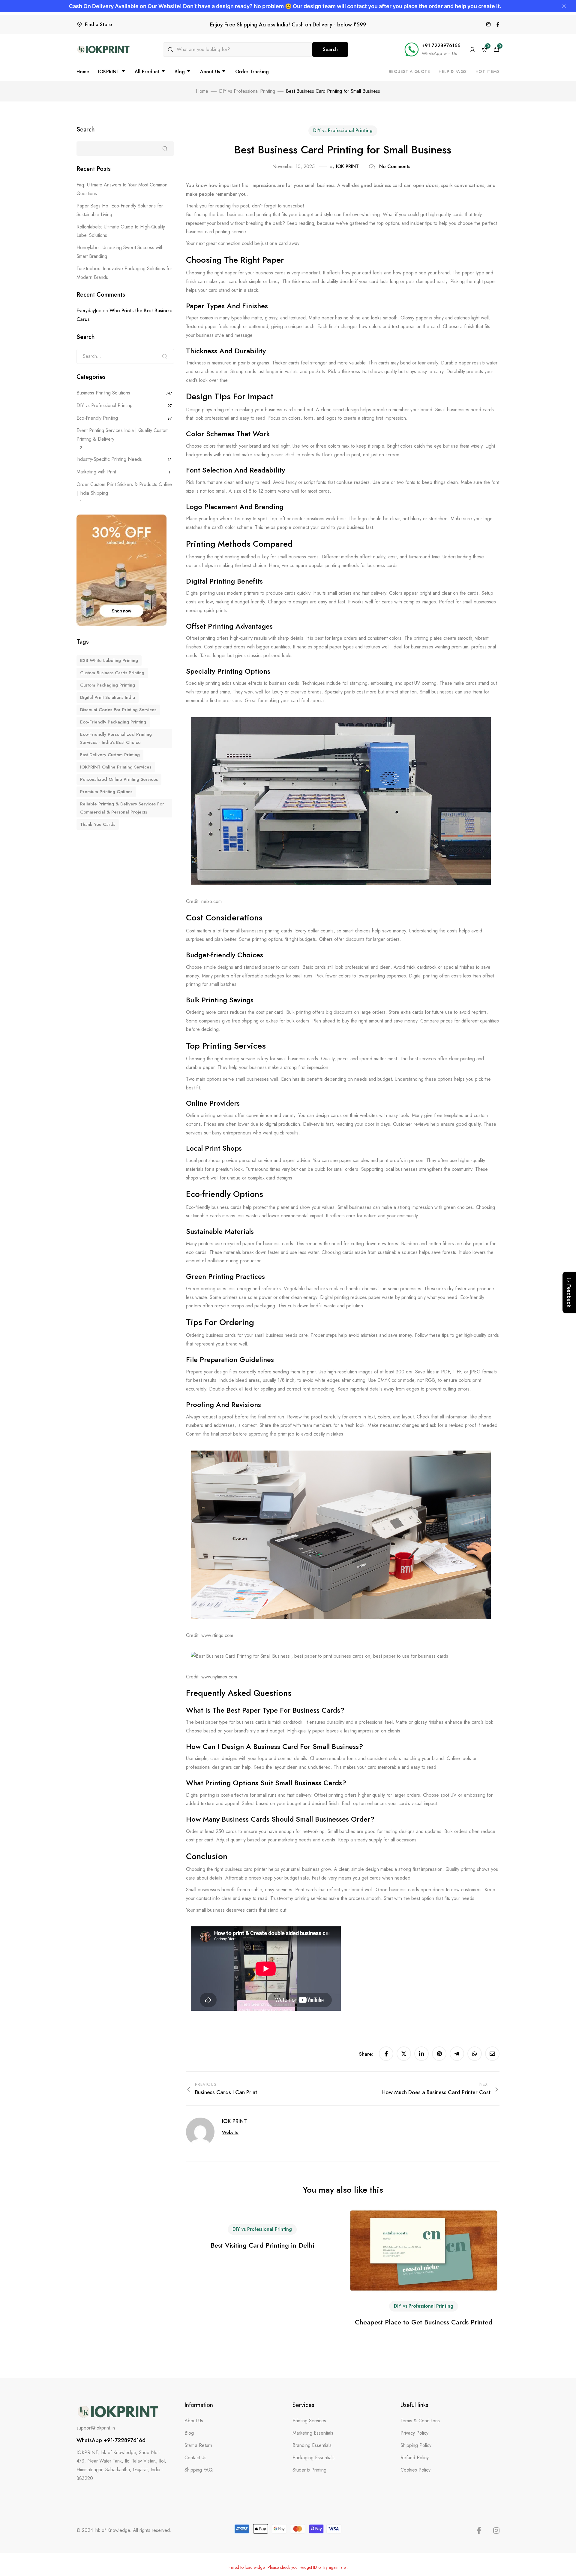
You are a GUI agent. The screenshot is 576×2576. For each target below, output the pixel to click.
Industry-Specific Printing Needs (109, 459)
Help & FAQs (453, 71)
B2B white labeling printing (109, 660)
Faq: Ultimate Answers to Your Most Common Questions (122, 189)
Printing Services (309, 2421)
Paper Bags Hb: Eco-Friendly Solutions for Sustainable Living (120, 210)
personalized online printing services (119, 779)
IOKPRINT (109, 72)
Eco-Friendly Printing (97, 418)
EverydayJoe (89, 311)
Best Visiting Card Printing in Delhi (262, 2245)
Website (230, 2132)
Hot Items (488, 71)
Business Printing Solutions (103, 393)
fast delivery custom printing (110, 755)
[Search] (165, 356)
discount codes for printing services (118, 710)
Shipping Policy (416, 2445)
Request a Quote (409, 71)
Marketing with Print (96, 472)
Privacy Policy (414, 2433)
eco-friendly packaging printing (113, 722)
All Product (147, 72)
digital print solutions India (108, 697)
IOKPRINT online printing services (116, 767)
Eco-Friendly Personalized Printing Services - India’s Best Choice (116, 738)
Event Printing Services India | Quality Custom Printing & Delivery (123, 435)
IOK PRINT (347, 166)
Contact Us (195, 2458)
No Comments (395, 166)
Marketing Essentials (313, 2433)
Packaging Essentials (313, 2458)
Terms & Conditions (420, 2421)
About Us (210, 72)
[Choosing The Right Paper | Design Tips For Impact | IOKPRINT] (488, 25)
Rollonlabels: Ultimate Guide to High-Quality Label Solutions (121, 231)
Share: (367, 2054)
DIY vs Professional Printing (343, 130)
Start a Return (198, 2445)
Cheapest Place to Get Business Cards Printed (424, 2322)
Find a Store (98, 24)
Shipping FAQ (199, 2470)
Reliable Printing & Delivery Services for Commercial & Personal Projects (122, 808)
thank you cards (98, 824)
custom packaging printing (108, 685)
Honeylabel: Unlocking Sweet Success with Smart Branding (120, 252)
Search (330, 49)
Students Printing (309, 2470)
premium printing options (106, 792)
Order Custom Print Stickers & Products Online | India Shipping (124, 489)
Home (83, 72)
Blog (180, 72)
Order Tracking (252, 72)
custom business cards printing (112, 673)
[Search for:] (125, 356)
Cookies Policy (415, 2470)
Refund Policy (415, 2458)
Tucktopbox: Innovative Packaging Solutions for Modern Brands (124, 273)
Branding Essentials (312, 2445)
